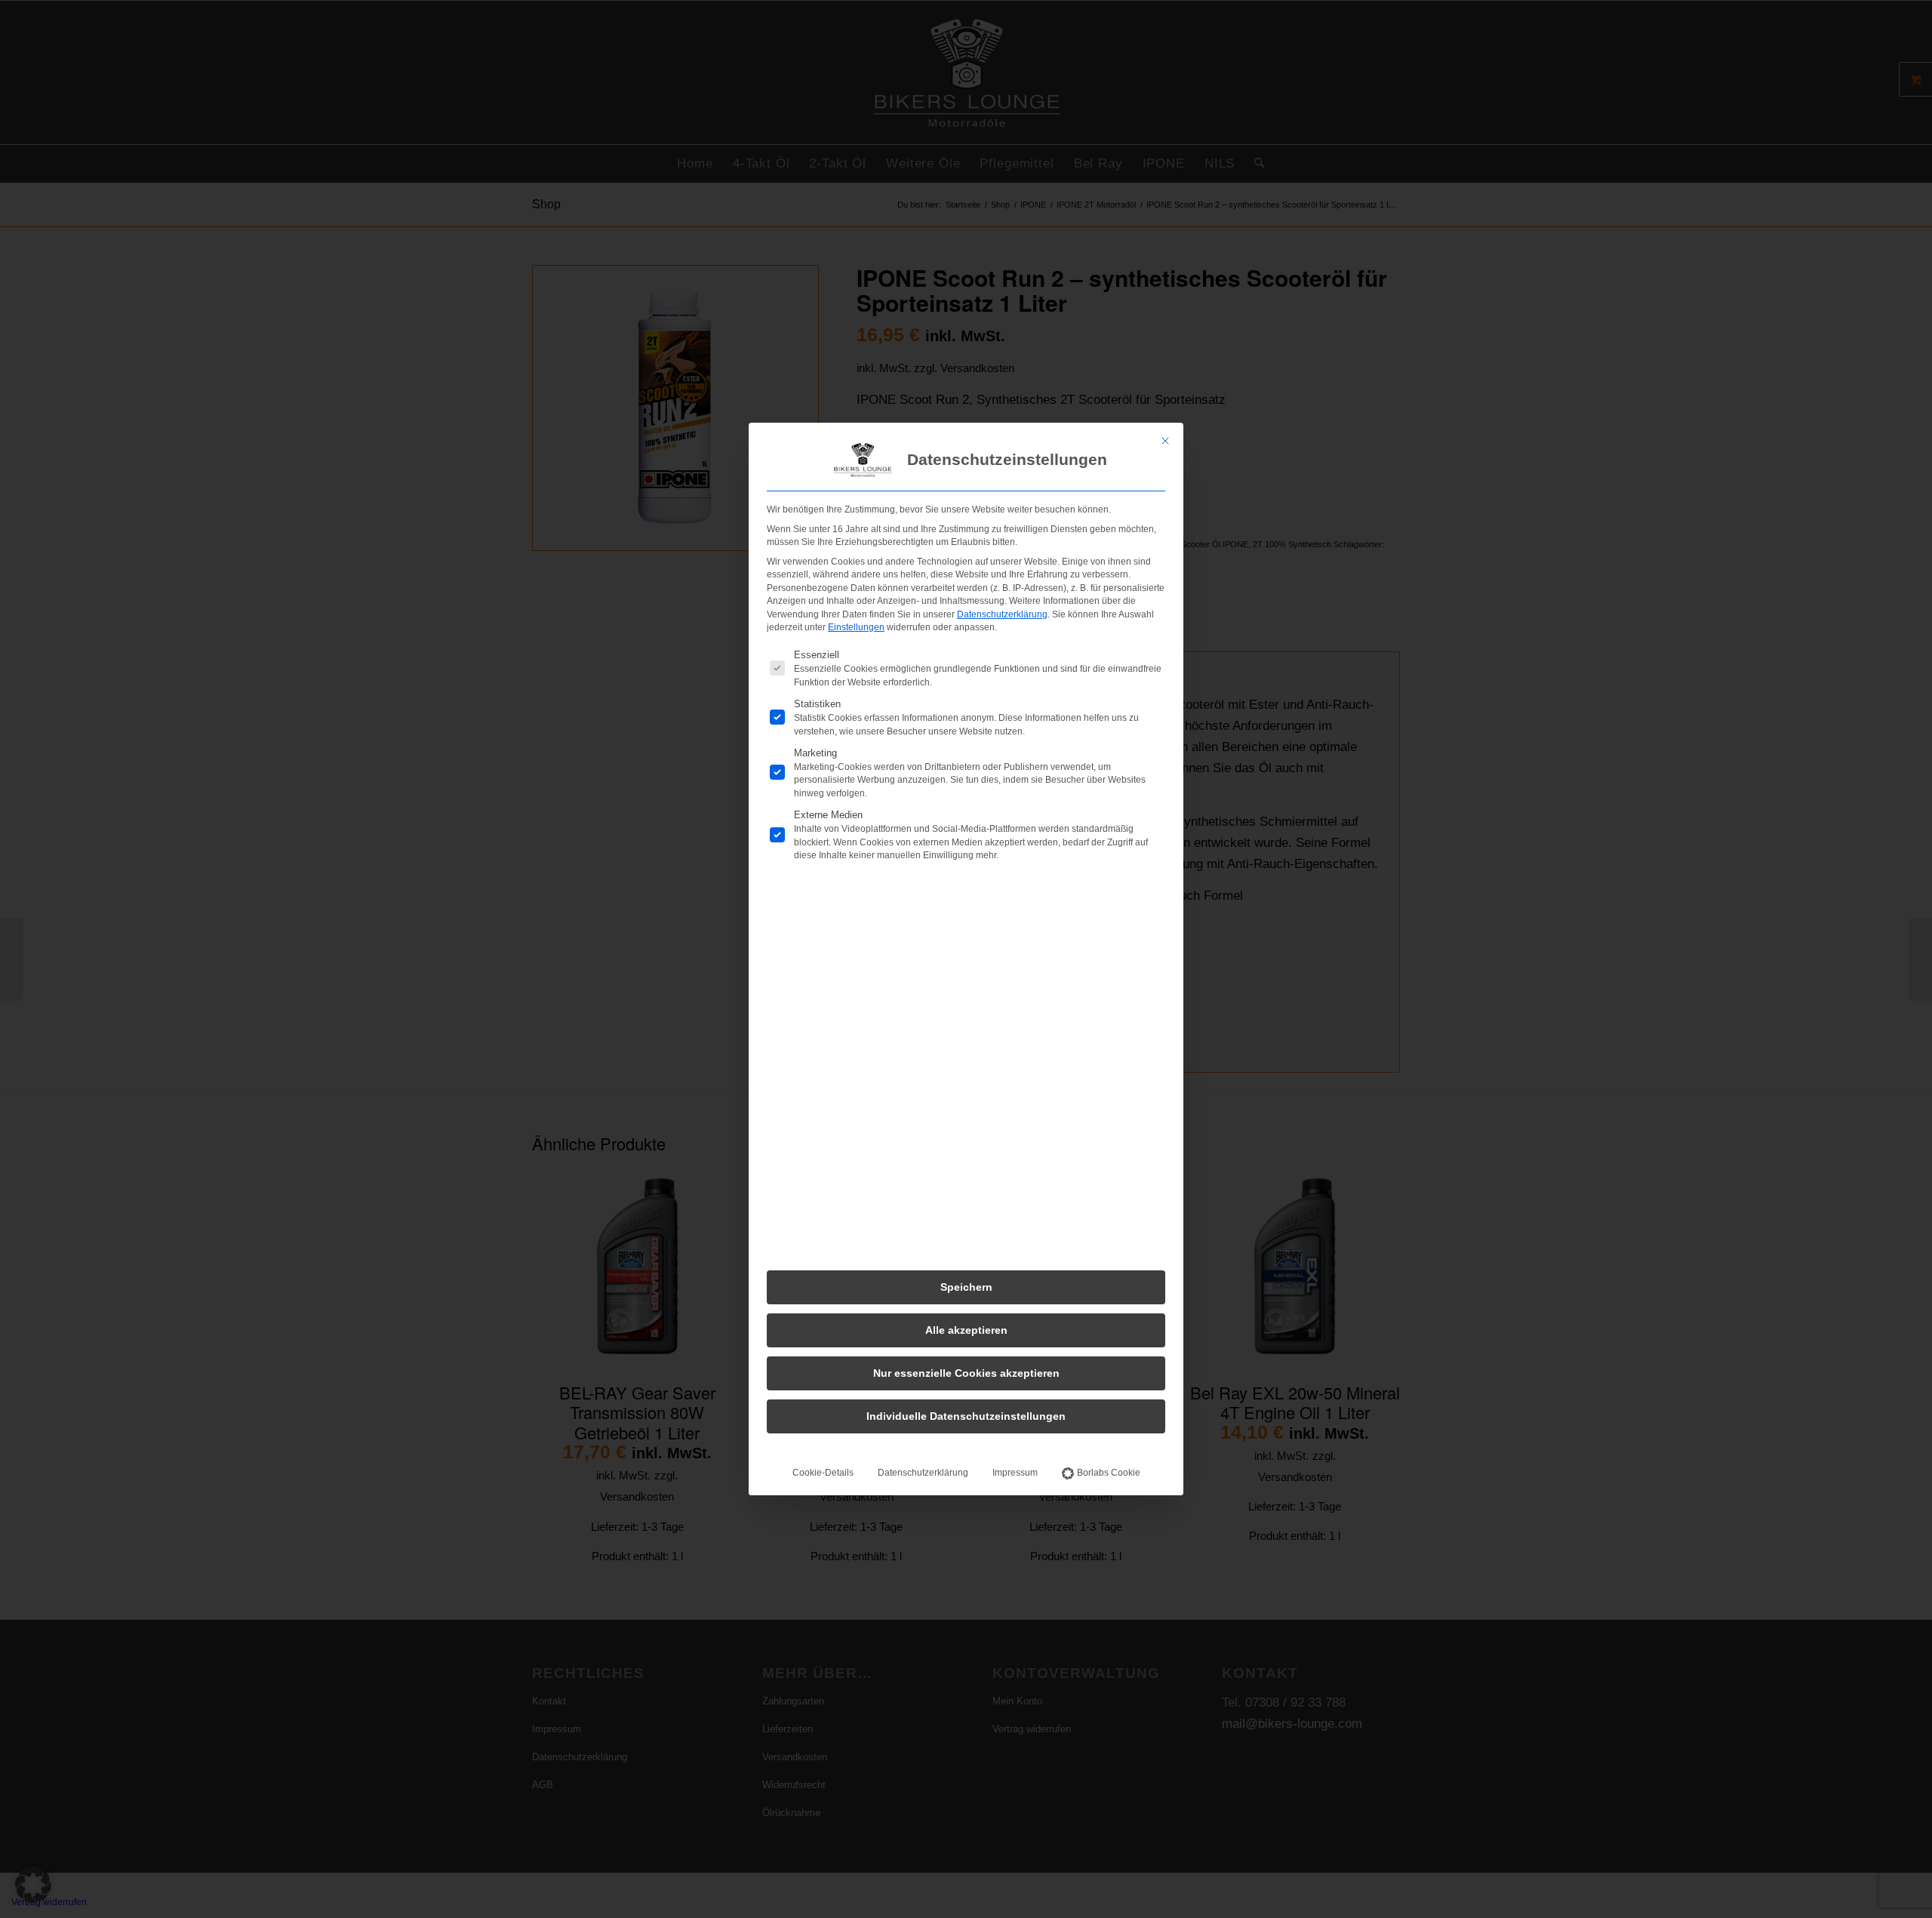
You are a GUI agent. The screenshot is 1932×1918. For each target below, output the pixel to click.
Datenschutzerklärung (1002, 614)
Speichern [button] (966, 1287)
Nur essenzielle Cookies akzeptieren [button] (966, 1373)
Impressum (1015, 1473)
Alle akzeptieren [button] (966, 1330)
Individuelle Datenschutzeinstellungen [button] (966, 1416)
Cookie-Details (823, 1473)
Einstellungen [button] (856, 627)
